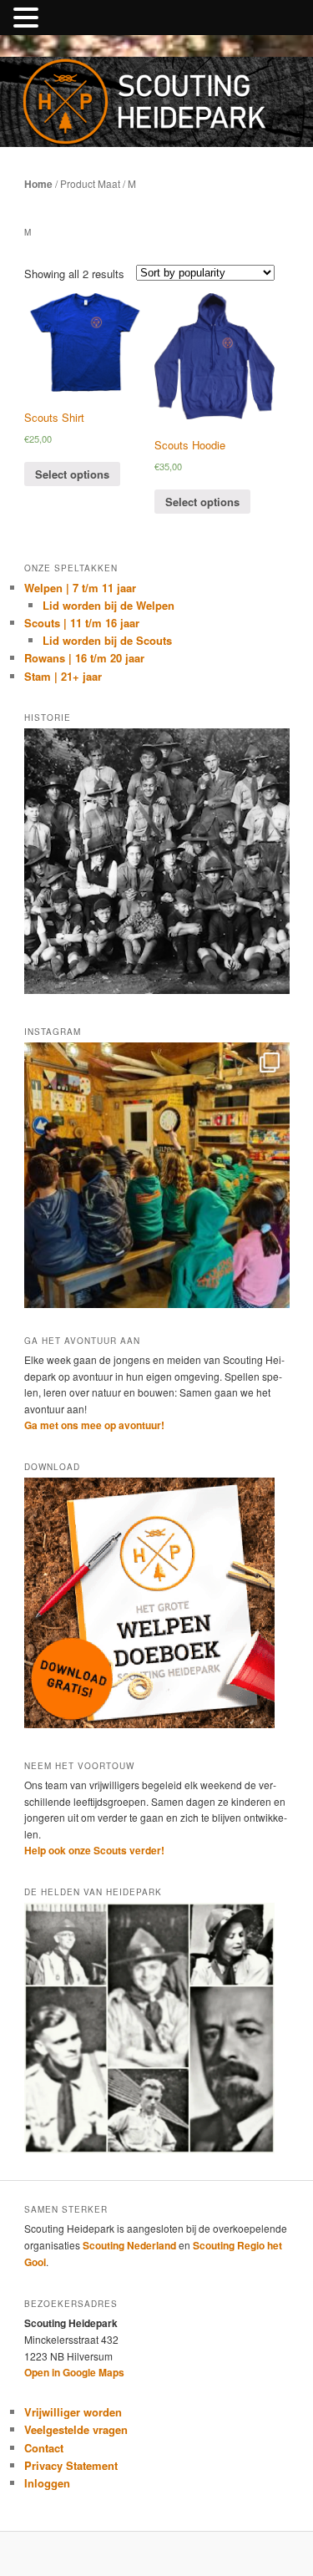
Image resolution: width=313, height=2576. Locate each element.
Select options (72, 474)
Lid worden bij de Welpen (109, 605)
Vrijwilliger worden (73, 2412)
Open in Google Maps (74, 2372)
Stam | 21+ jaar (63, 676)
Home (38, 184)
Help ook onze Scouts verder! (94, 1850)
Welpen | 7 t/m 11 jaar (80, 588)
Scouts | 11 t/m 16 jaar (82, 623)
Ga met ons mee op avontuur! (94, 1425)
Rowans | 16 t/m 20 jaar (84, 658)
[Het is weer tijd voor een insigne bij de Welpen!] (157, 1175)
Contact (44, 2448)
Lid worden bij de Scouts (107, 640)
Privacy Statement (71, 2465)
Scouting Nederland (129, 2245)
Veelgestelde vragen (76, 2429)
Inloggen (47, 2483)
